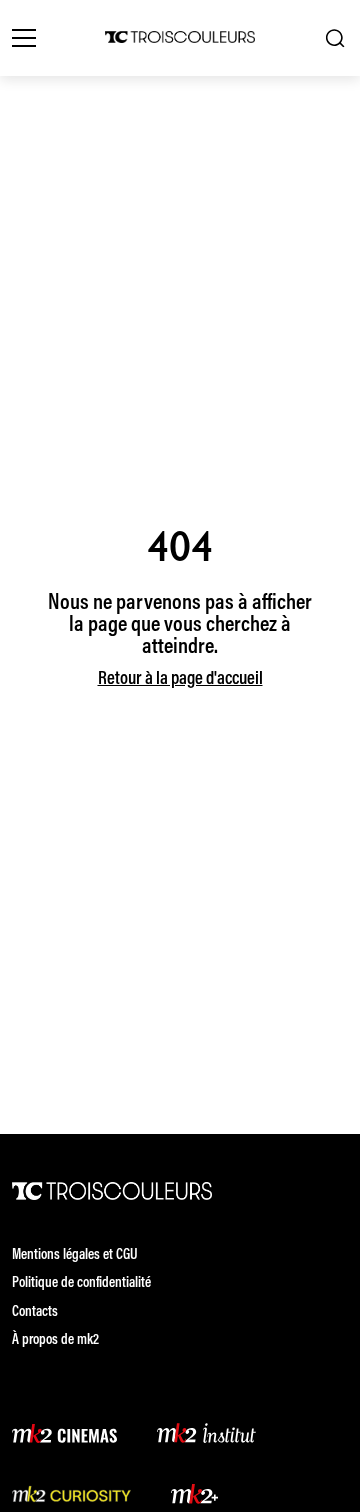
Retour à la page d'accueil (180, 680)
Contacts (35, 1312)
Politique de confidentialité (81, 1283)
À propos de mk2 (55, 1340)
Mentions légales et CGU (75, 1255)
